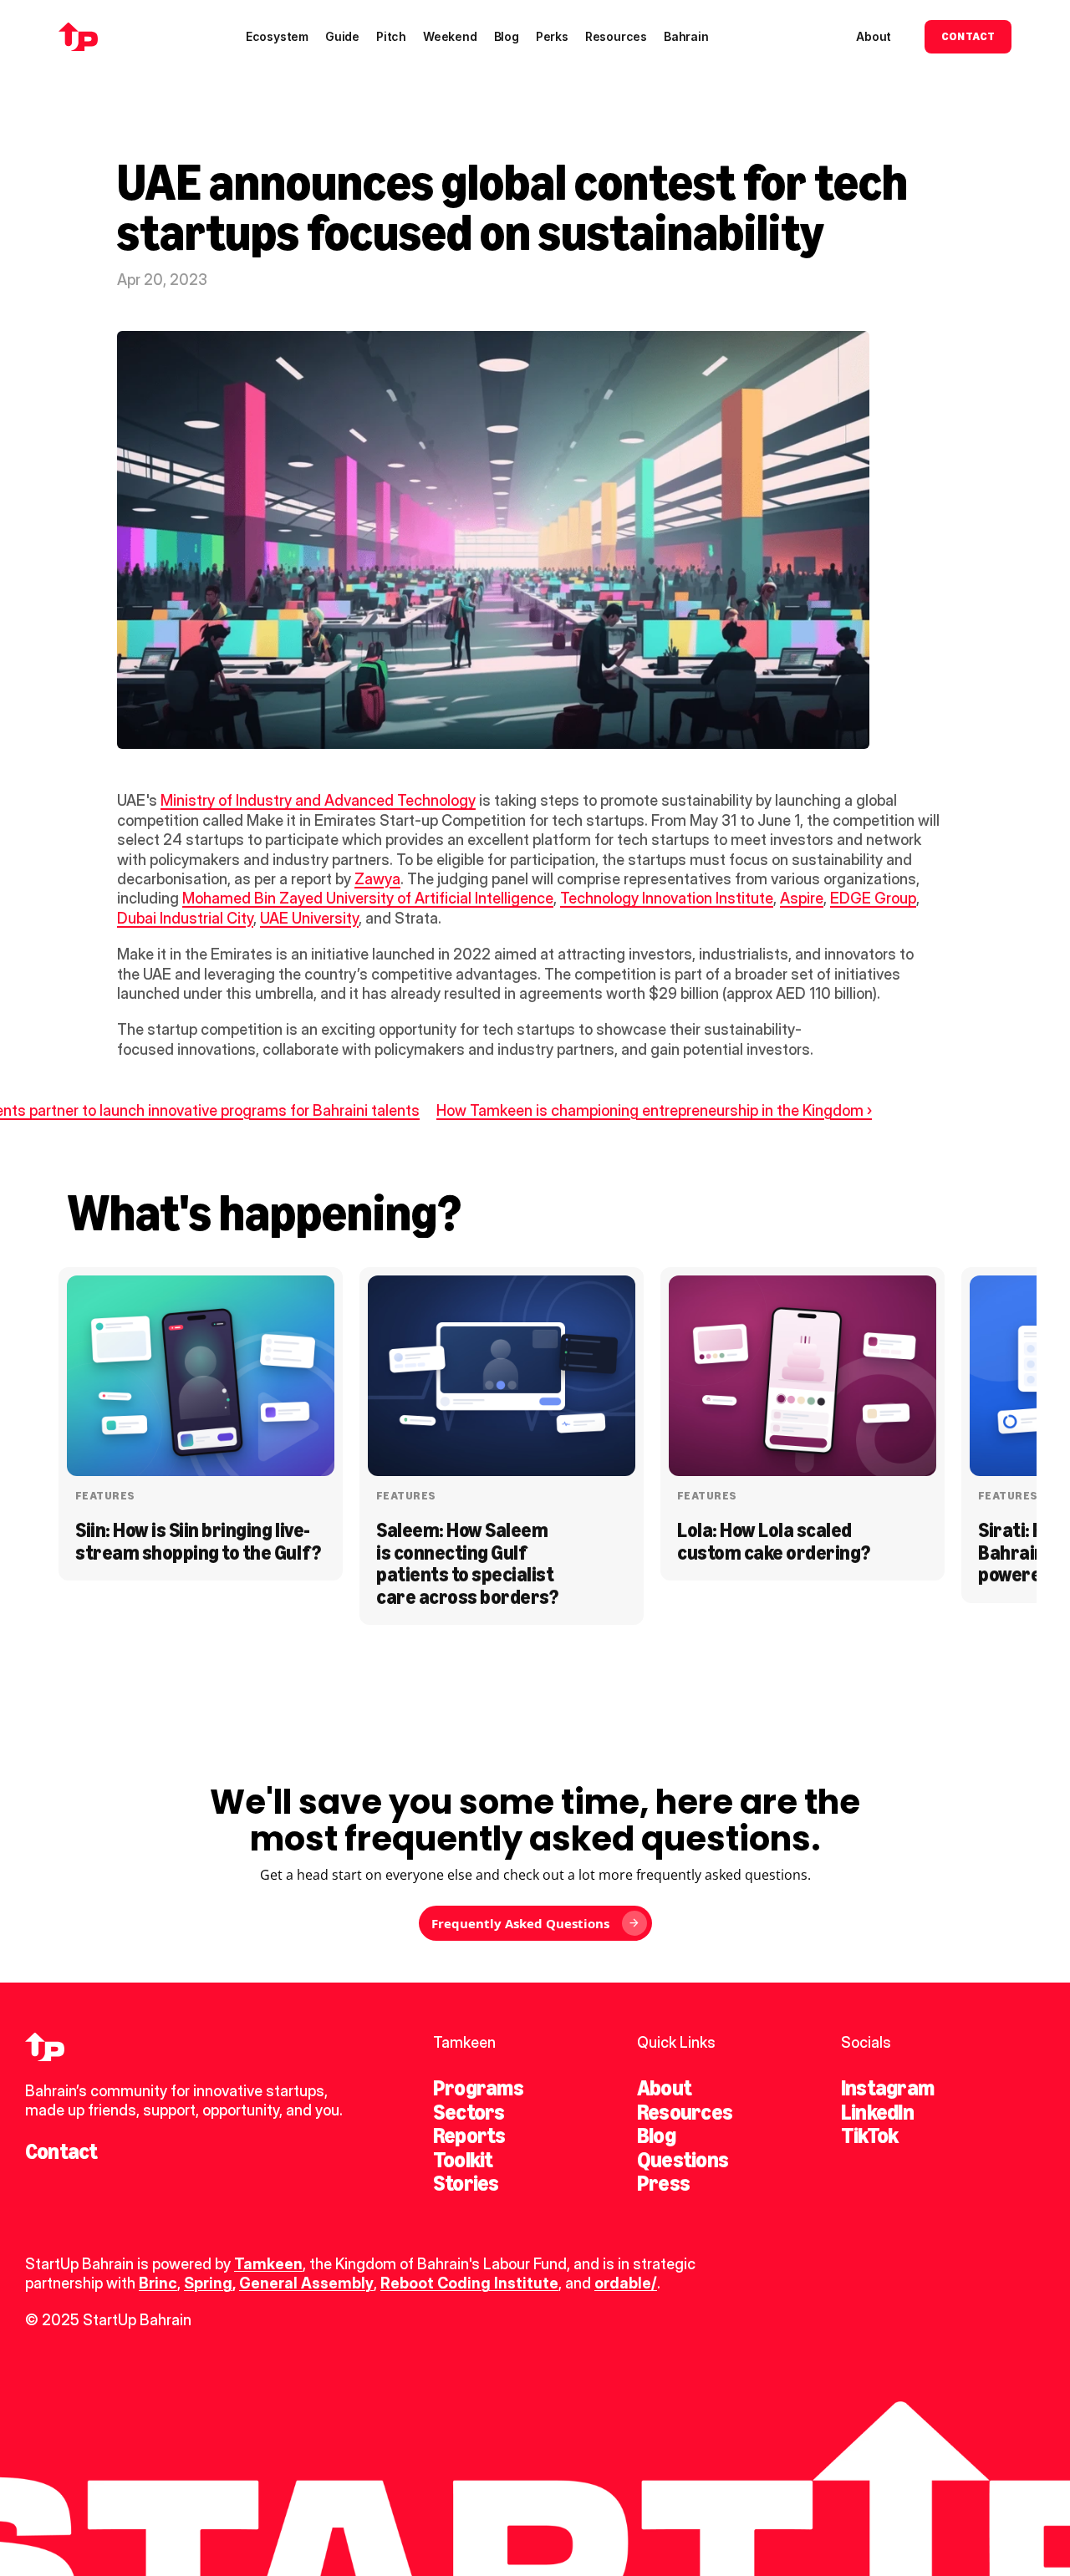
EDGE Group (873, 898)
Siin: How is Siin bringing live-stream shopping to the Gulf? (198, 1541)
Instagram (887, 2088)
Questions (683, 2160)
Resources (685, 2112)
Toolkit (463, 2160)
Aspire (802, 898)
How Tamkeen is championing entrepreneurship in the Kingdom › (654, 1110)
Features (105, 1496)
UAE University (309, 918)
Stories (466, 2183)
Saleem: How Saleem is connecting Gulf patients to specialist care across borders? (467, 1563)
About (664, 2088)
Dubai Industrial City (185, 918)
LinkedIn (877, 2112)
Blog (656, 2136)
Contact (61, 2151)
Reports (469, 2136)
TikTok (869, 2136)
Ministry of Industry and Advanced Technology (318, 800)
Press (663, 2183)
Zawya (377, 879)
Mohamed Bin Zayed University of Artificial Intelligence (368, 898)
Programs (478, 2088)
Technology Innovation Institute (667, 898)
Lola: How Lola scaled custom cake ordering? (774, 1541)
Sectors (469, 2112)
